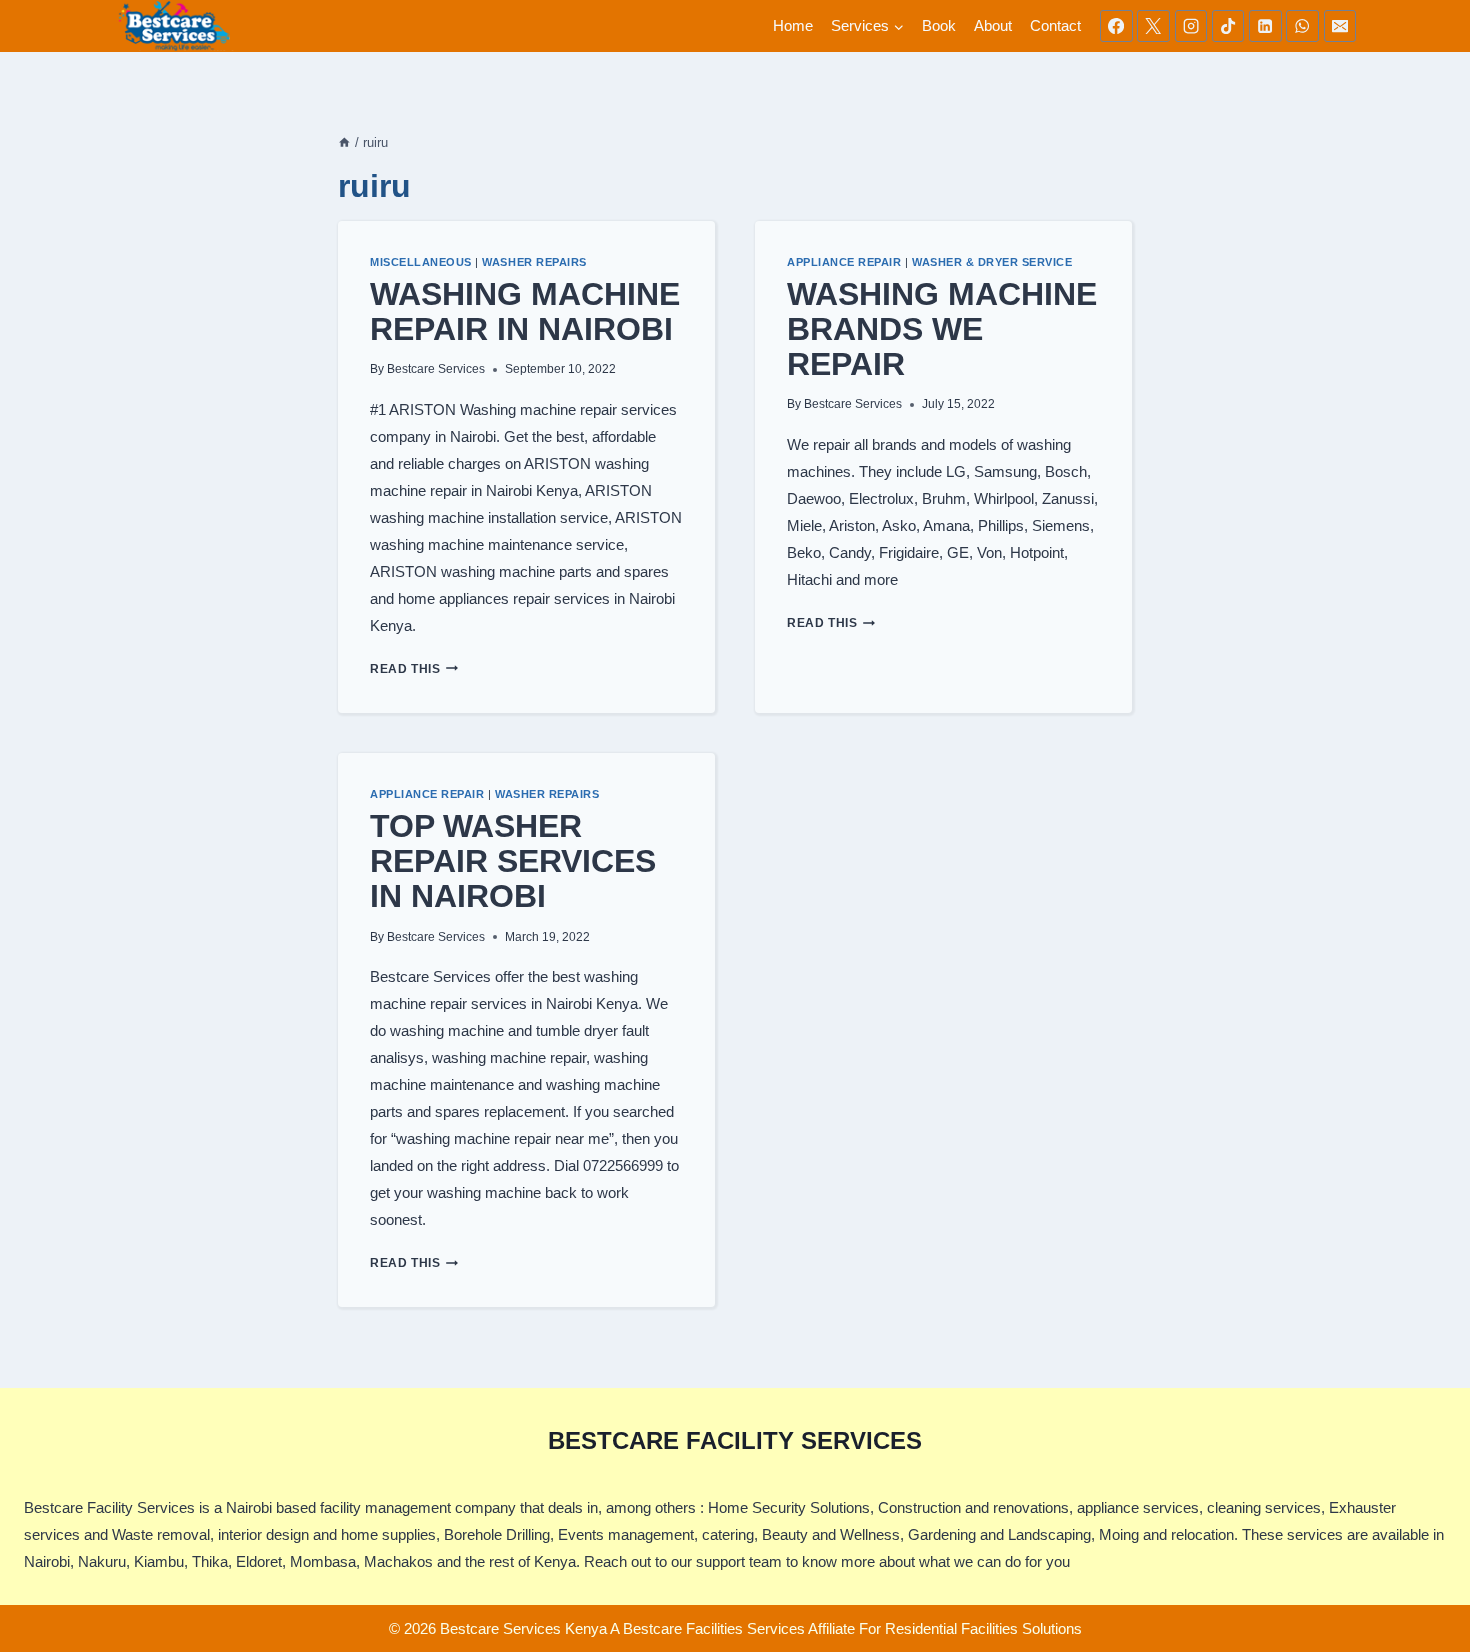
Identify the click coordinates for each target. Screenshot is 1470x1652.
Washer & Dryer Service (992, 262)
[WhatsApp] (1302, 26)
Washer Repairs (534, 262)
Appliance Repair (844, 262)
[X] (1153, 26)
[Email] (1340, 26)
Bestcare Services (436, 369)
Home (793, 25)
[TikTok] (1228, 26)
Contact (1055, 25)
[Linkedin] (1265, 26)
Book (939, 25)
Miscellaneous (421, 262)
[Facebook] (1116, 26)
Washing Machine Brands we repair (942, 329)
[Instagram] (1191, 26)
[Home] (344, 142)
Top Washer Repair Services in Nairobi (513, 861)
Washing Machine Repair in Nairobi (525, 311)
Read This (414, 669)
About (993, 25)
